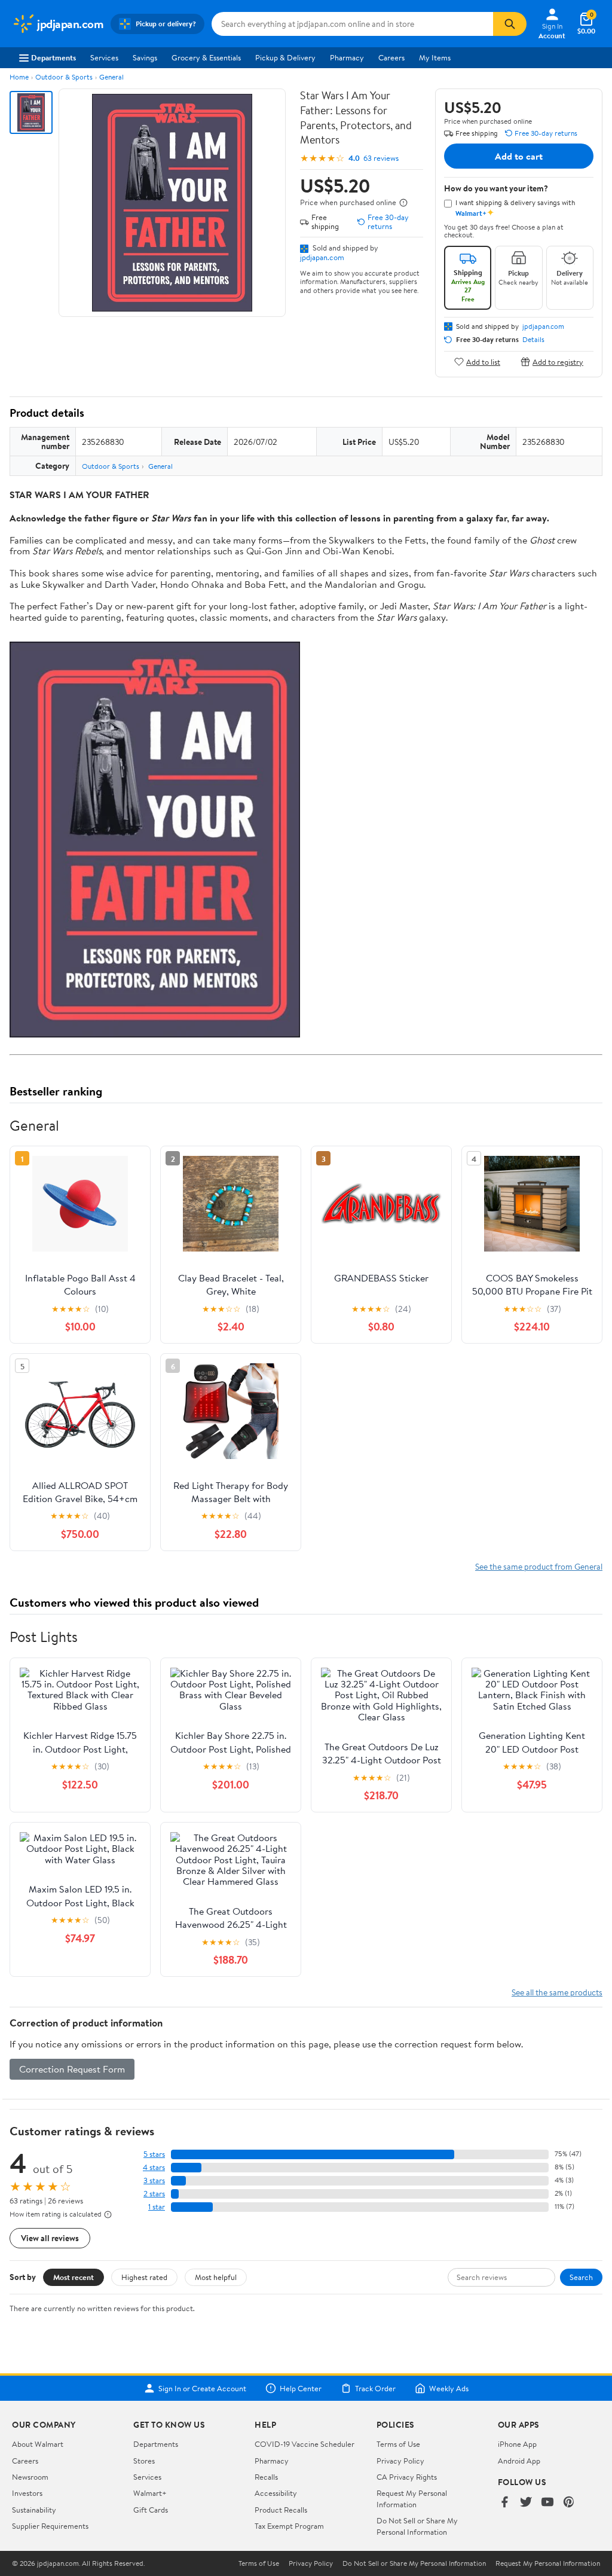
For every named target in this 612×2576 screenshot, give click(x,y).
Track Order (375, 2388)
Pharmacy (347, 57)
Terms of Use (398, 2444)
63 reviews (381, 158)
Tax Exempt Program (289, 2526)
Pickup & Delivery (285, 57)
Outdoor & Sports (64, 77)
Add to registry (558, 361)
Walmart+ (150, 2493)
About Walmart (38, 2444)
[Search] (510, 24)
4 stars (154, 2167)
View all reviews (50, 2238)
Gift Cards (151, 2510)
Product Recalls (281, 2510)
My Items (435, 57)
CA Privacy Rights (407, 2477)
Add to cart (519, 156)
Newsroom (30, 2477)
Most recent (74, 2277)
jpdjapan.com (322, 257)
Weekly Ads (449, 2388)
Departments (53, 57)
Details (533, 340)
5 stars (154, 2154)
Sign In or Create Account (202, 2388)
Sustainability (34, 2510)
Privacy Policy (400, 2461)
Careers (391, 57)
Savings (145, 57)
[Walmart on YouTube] (547, 2503)
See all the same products (557, 1992)
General (111, 77)
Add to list (483, 361)
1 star (157, 2207)
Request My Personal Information (412, 2498)
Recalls (266, 2477)
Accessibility (276, 2493)
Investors (27, 2493)
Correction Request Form (72, 2069)
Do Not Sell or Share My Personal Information (417, 2526)
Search (581, 2277)
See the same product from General (539, 1566)
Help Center (301, 2388)
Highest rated (144, 2277)
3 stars (154, 2180)
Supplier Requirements (50, 2526)
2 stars (154, 2194)
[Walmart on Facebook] (504, 2503)
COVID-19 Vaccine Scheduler (305, 2444)
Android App (519, 2461)
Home (19, 77)
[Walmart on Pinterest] (569, 2503)
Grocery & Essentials (206, 57)
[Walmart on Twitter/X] (526, 2503)
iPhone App (517, 2444)
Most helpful (216, 2277)
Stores (144, 2461)
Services (104, 57)
